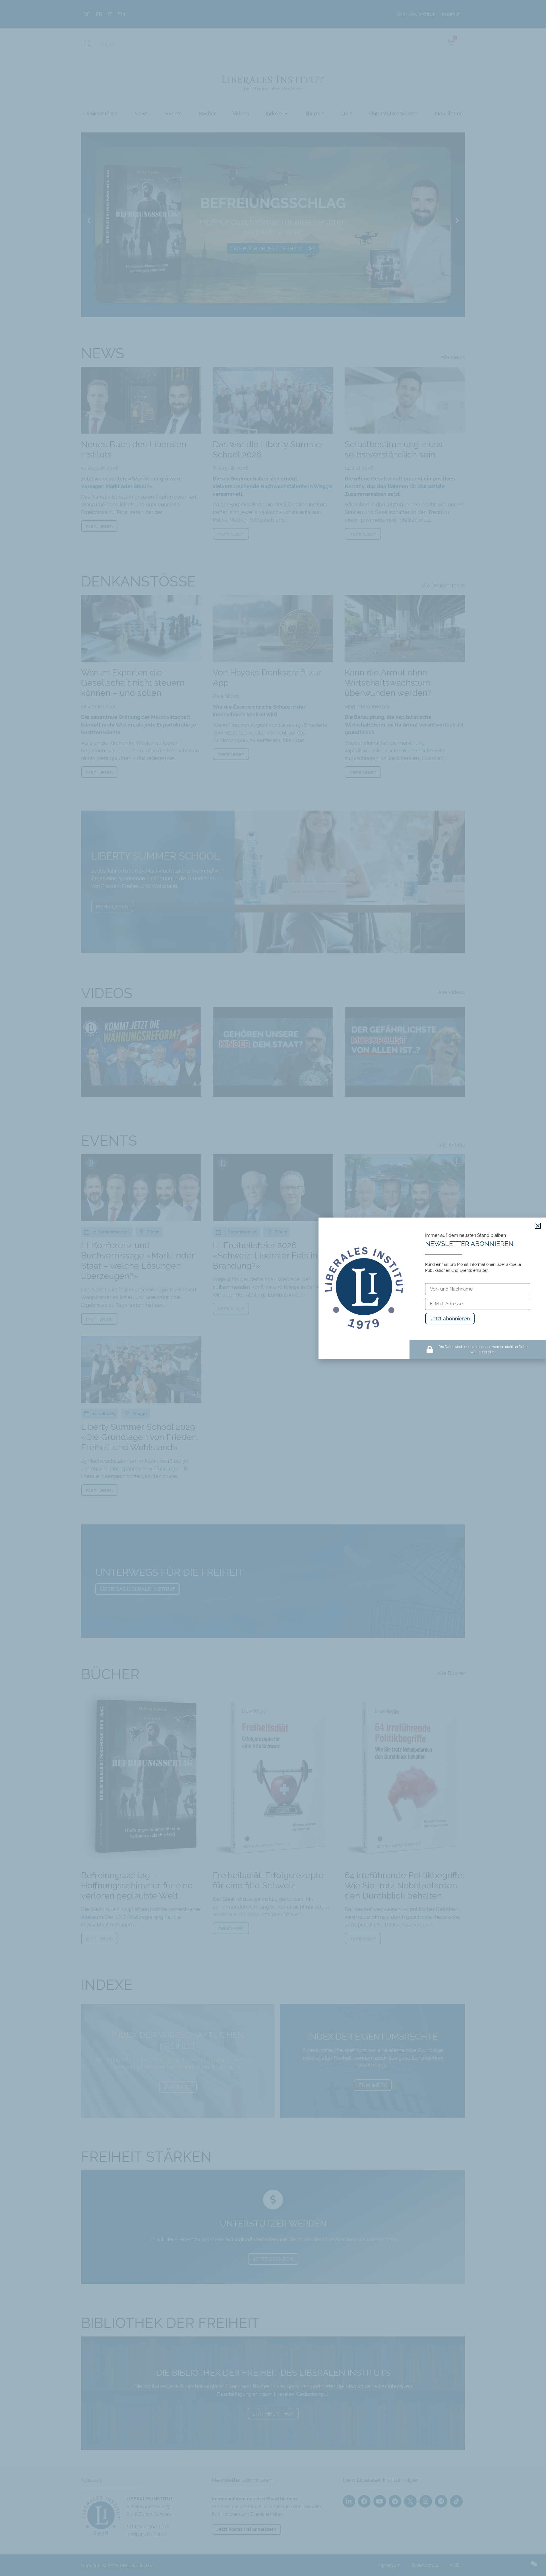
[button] (538, 1226)
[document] (273, 1288)
